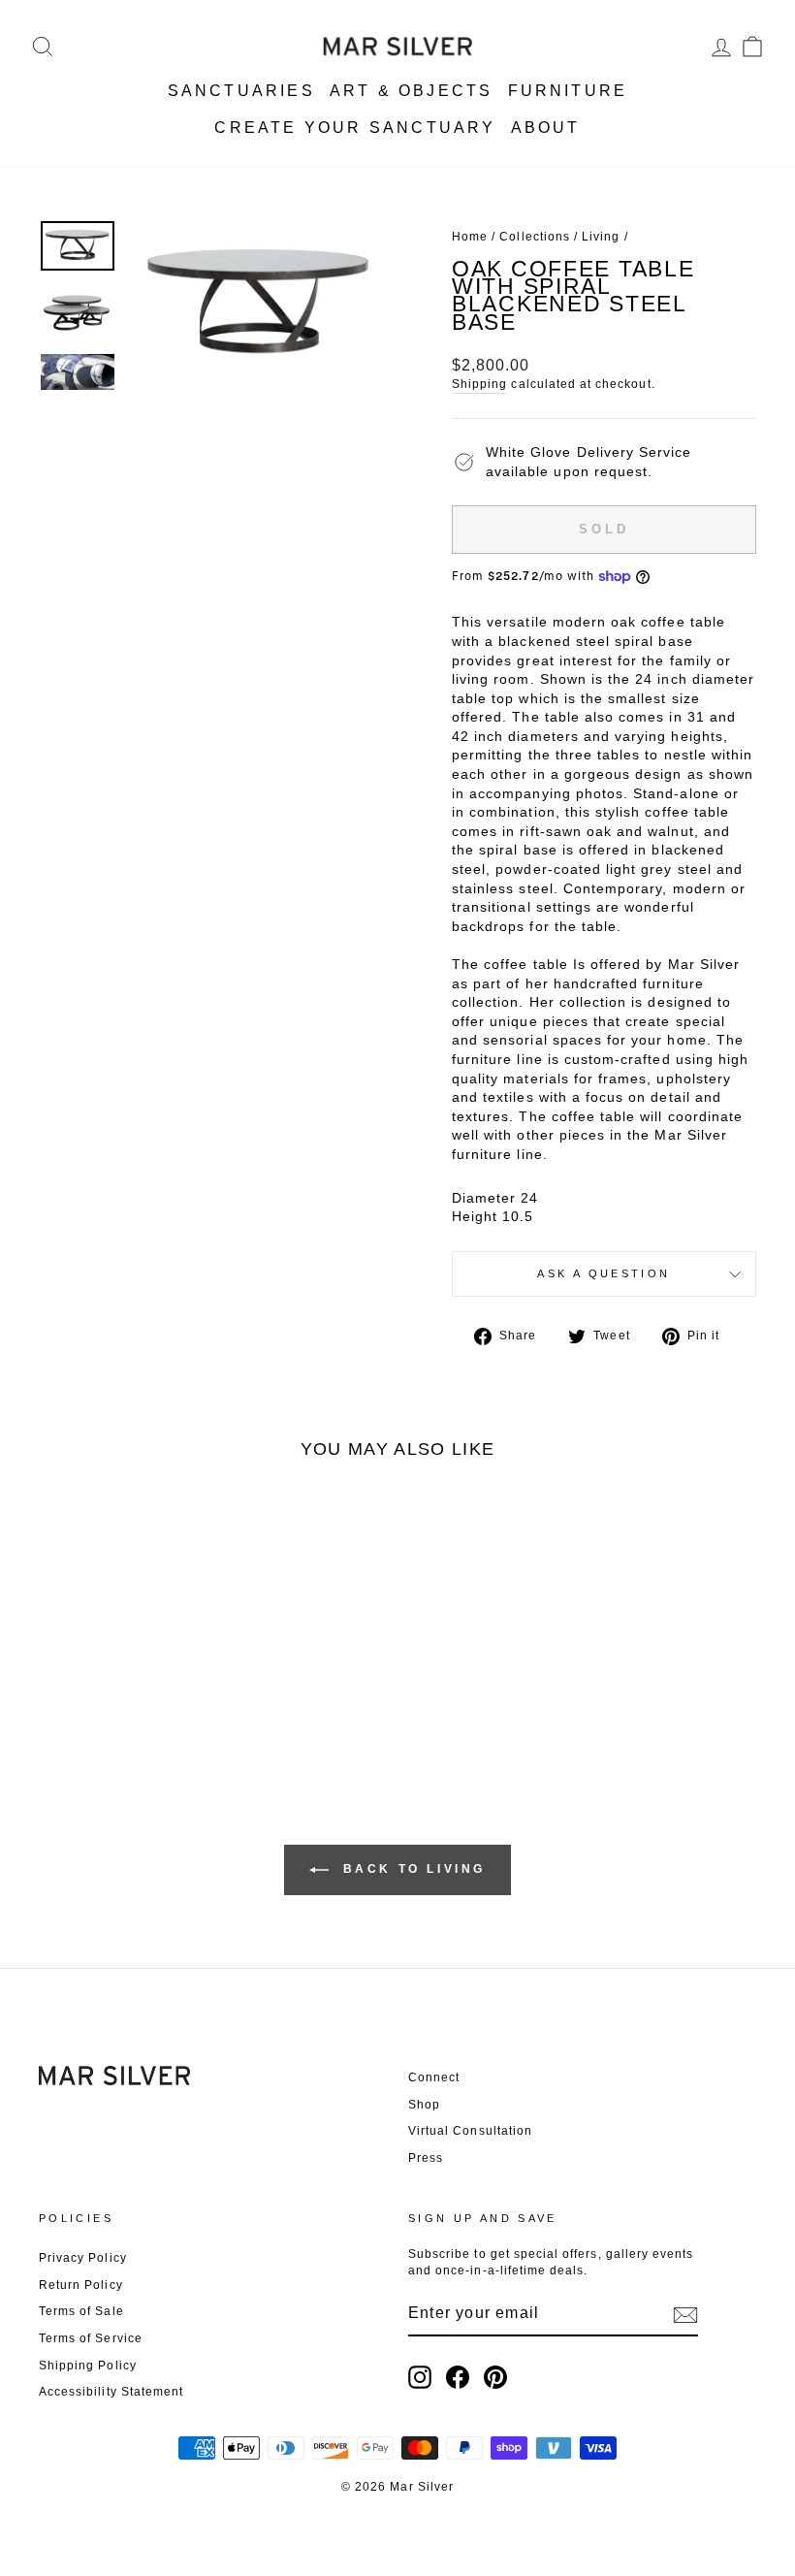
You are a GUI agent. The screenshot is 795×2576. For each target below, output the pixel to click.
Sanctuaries (241, 91)
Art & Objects (412, 91)
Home (470, 237)
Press (426, 2158)
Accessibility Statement (111, 2392)
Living (601, 237)
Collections (535, 237)
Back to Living (411, 1869)
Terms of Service (91, 2338)
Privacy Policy (83, 2258)
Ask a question (604, 1273)
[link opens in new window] (420, 2377)
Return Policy (81, 2285)
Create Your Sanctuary (355, 128)
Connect (434, 2077)
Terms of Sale (81, 2311)
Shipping (479, 384)
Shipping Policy (88, 2366)
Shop (424, 2105)
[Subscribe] (685, 2315)
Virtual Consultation (470, 2131)
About (546, 128)
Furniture (568, 91)
